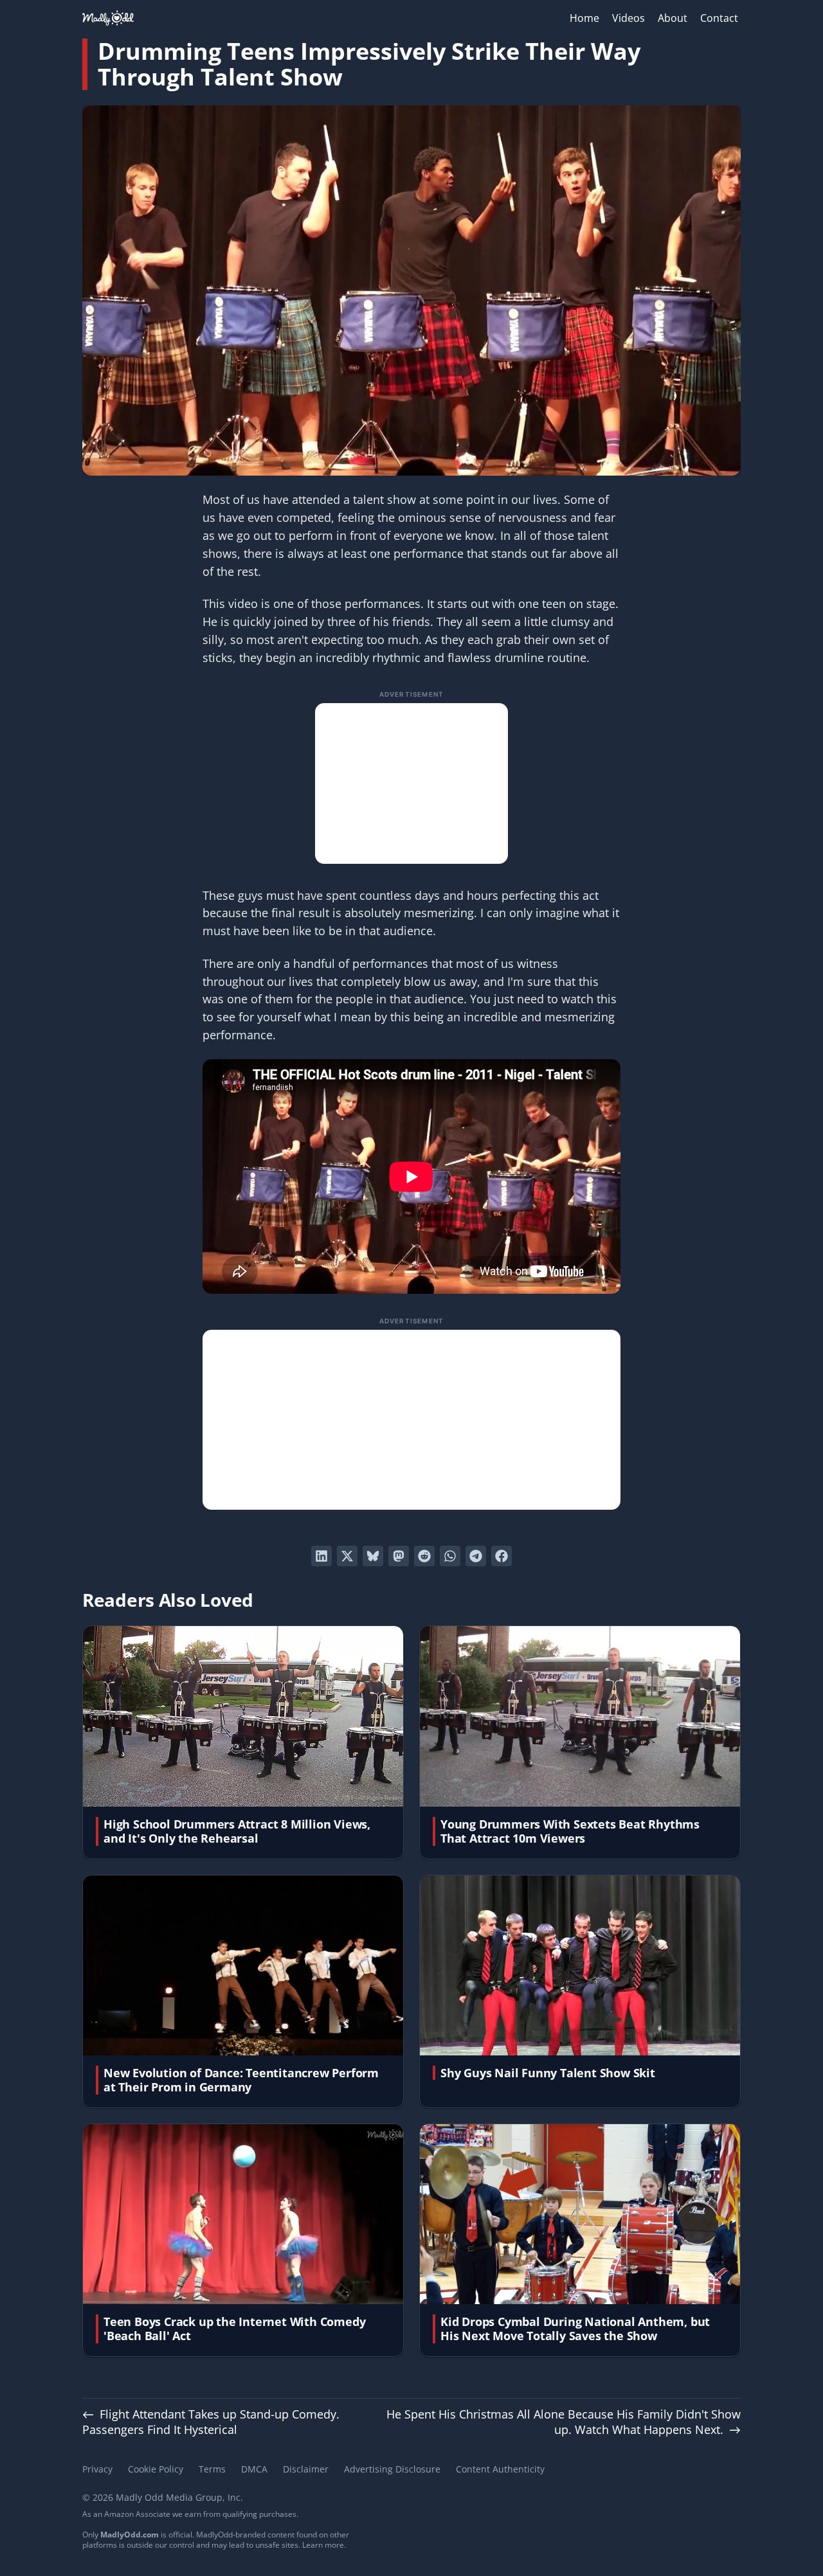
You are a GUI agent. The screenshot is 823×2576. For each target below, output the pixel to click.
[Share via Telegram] (476, 1556)
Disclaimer (306, 2469)
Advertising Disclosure (392, 2469)
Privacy (97, 2469)
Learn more (323, 2545)
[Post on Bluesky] (373, 1556)
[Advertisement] (411, 783)
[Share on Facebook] (502, 1556)
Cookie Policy (156, 2469)
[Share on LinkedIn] (321, 1556)
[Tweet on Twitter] (347, 1556)
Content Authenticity (500, 2469)
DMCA (254, 2469)
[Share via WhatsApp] (450, 1556)
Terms (212, 2469)
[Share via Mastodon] (399, 1556)
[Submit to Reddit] (424, 1556)
